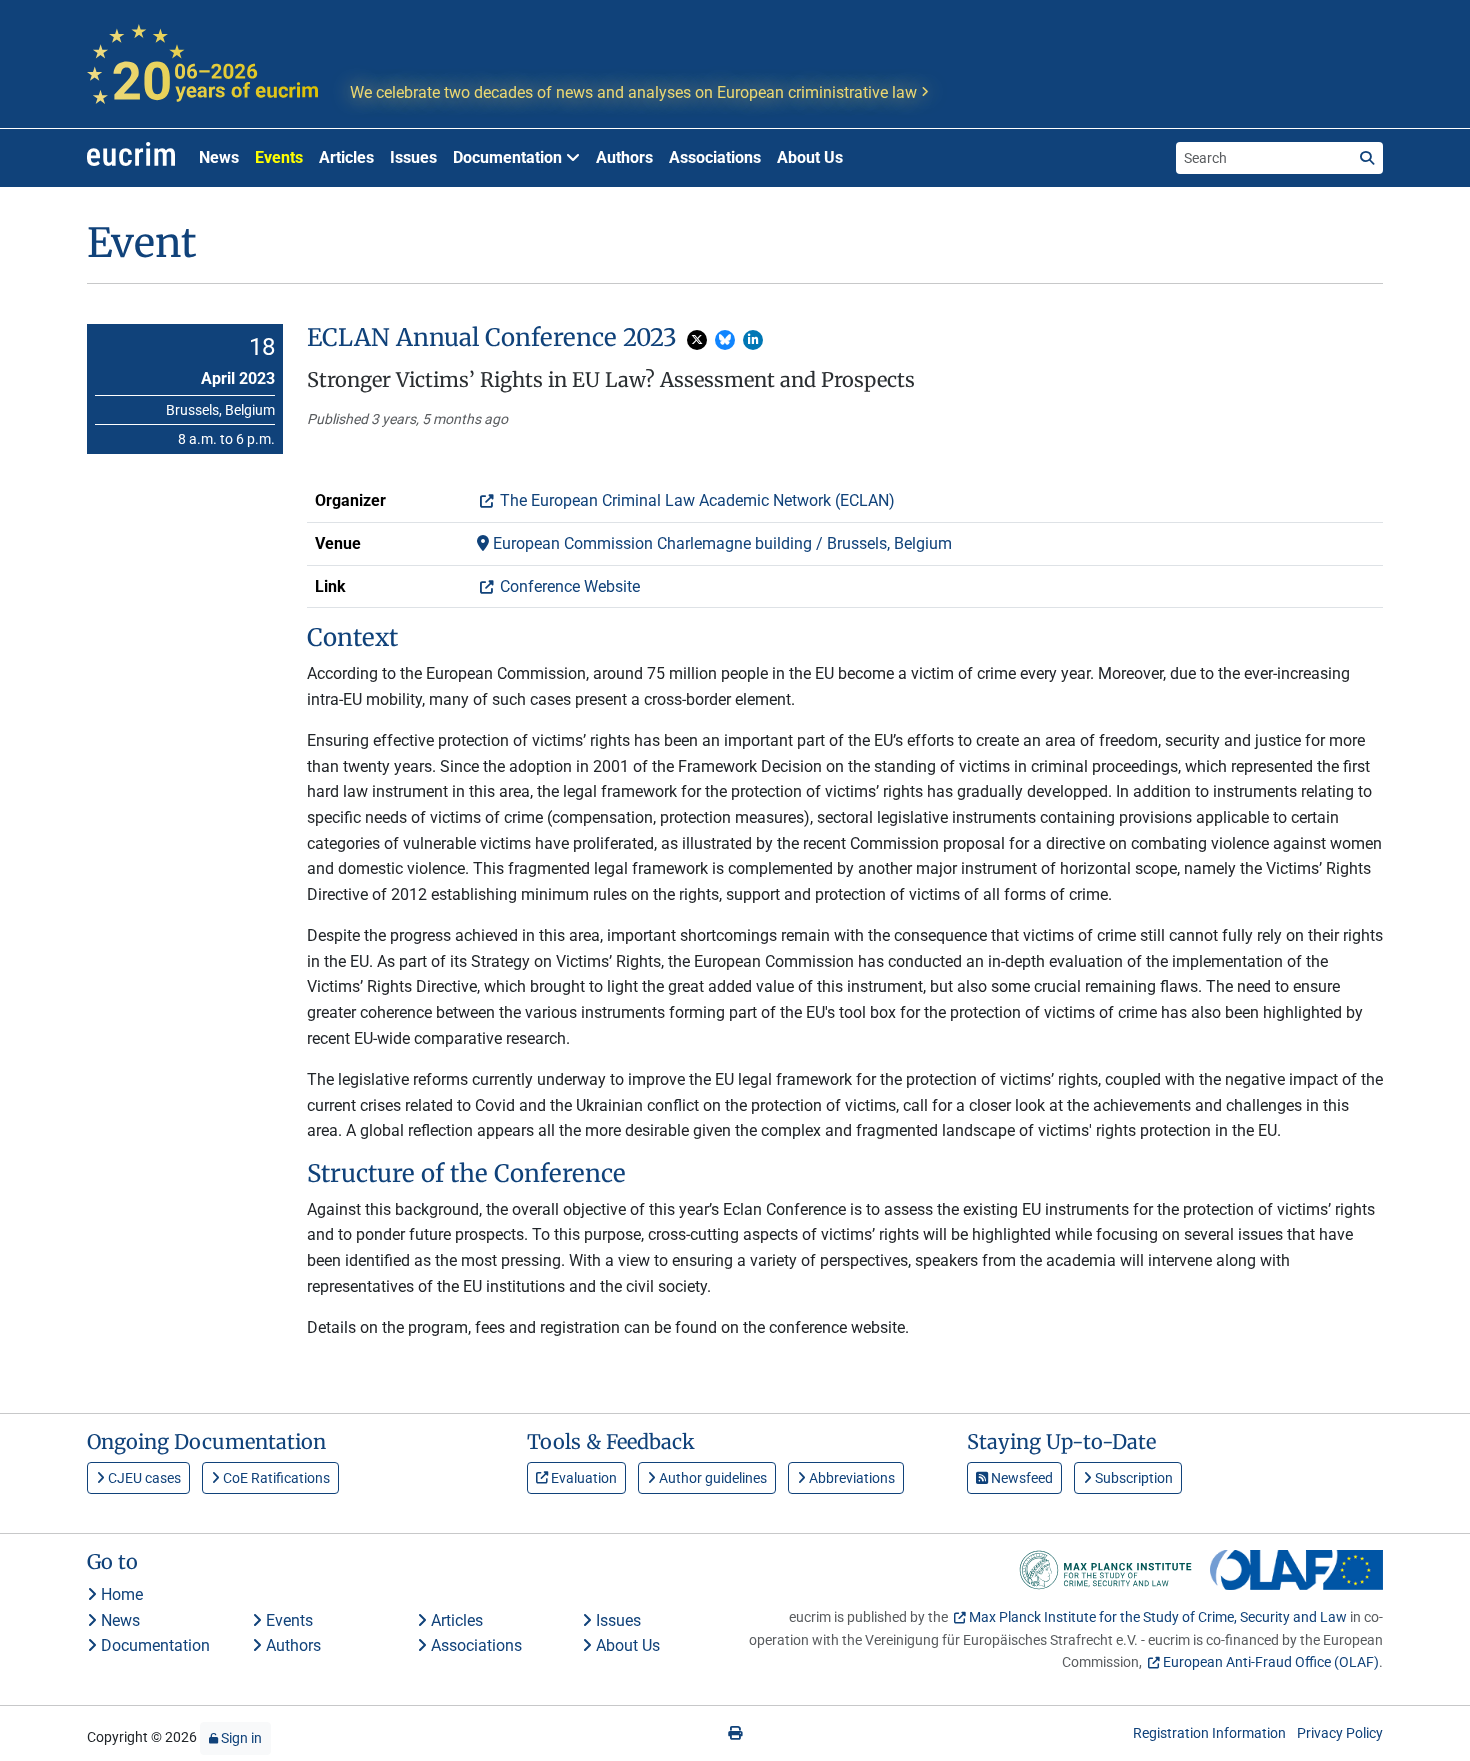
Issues (413, 157)
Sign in (240, 1738)
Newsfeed (1020, 1478)
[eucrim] (131, 158)
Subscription (1132, 1478)
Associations (715, 157)
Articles (346, 157)
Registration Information (1209, 1733)
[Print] (735, 1733)
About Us (810, 157)
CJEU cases (143, 1478)
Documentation (153, 1645)
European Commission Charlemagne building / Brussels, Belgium (720, 543)
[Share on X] (697, 340)
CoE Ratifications (275, 1478)
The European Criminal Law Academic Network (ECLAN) (695, 500)
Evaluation (582, 1478)
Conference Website (568, 586)
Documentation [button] (509, 157)
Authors (624, 157)
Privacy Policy (1340, 1733)
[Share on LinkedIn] (753, 340)
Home (120, 1594)
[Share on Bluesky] (725, 340)
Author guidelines (711, 1478)
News (219, 157)
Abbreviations (850, 1478)
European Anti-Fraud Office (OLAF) (1271, 1662)
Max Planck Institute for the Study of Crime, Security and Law (1158, 1617)
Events (279, 157)
